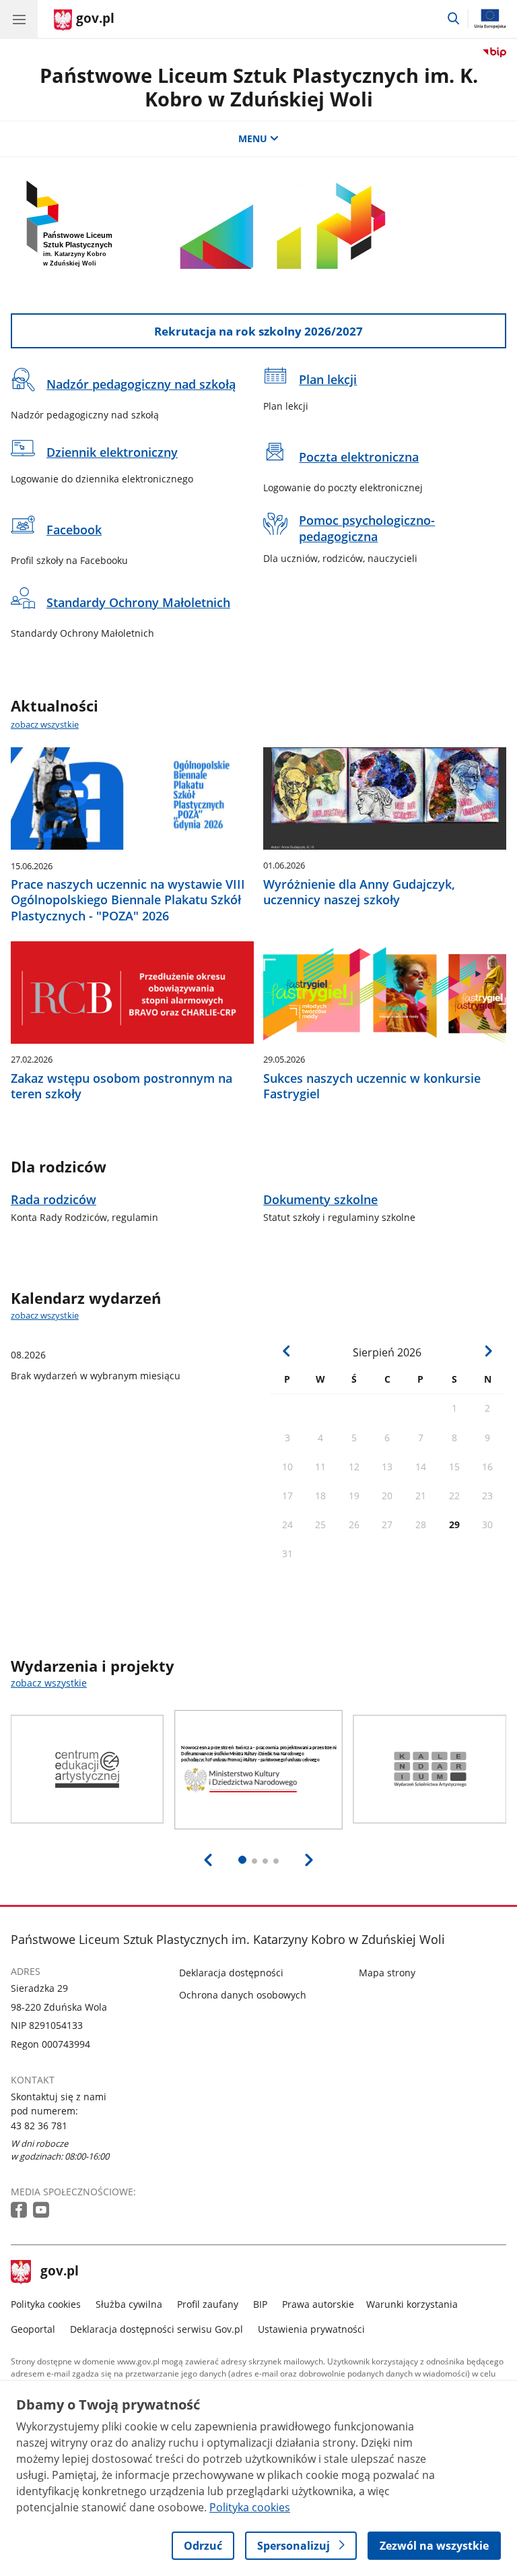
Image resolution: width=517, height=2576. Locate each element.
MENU (253, 138)
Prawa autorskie (318, 2304)
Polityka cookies (46, 2304)
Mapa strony (387, 1973)
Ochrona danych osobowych (243, 1995)
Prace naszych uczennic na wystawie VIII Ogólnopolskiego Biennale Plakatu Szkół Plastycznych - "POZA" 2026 (128, 900)
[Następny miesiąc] (488, 1351)
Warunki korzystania (412, 2304)
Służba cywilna (129, 2304)
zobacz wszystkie (45, 724)
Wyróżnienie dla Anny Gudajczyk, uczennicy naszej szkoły (359, 892)
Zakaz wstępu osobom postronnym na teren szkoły (122, 1086)
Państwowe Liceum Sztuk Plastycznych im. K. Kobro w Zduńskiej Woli (259, 87)
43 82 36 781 (39, 2126)
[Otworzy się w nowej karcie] (20, 2210)
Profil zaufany (208, 2304)
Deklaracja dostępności (231, 1973)
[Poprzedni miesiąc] (287, 1351)
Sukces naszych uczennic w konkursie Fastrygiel (372, 1086)
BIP (260, 2304)
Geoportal (33, 2329)
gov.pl (59, 2272)
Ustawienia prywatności (311, 2329)
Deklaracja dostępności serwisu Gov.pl (157, 2329)
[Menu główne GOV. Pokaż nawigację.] (19, 19)
